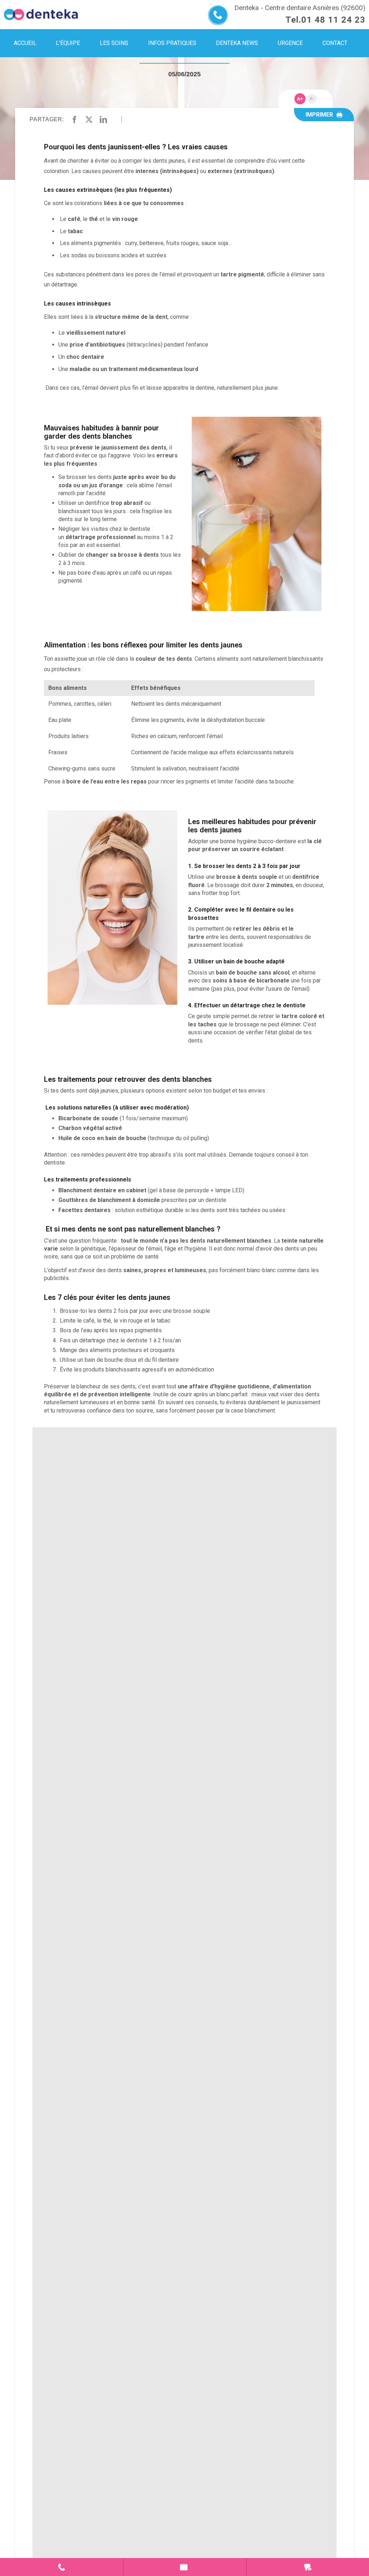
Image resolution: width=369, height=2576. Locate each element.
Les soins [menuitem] (114, 43)
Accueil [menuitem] (25, 43)
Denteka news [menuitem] (237, 43)
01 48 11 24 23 (333, 20)
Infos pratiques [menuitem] (172, 43)
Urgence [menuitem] (290, 43)
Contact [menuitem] (335, 43)
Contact (61, 2567)
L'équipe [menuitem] (68, 43)
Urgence (308, 2567)
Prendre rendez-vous (185, 2567)
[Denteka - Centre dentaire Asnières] (41, 15)
